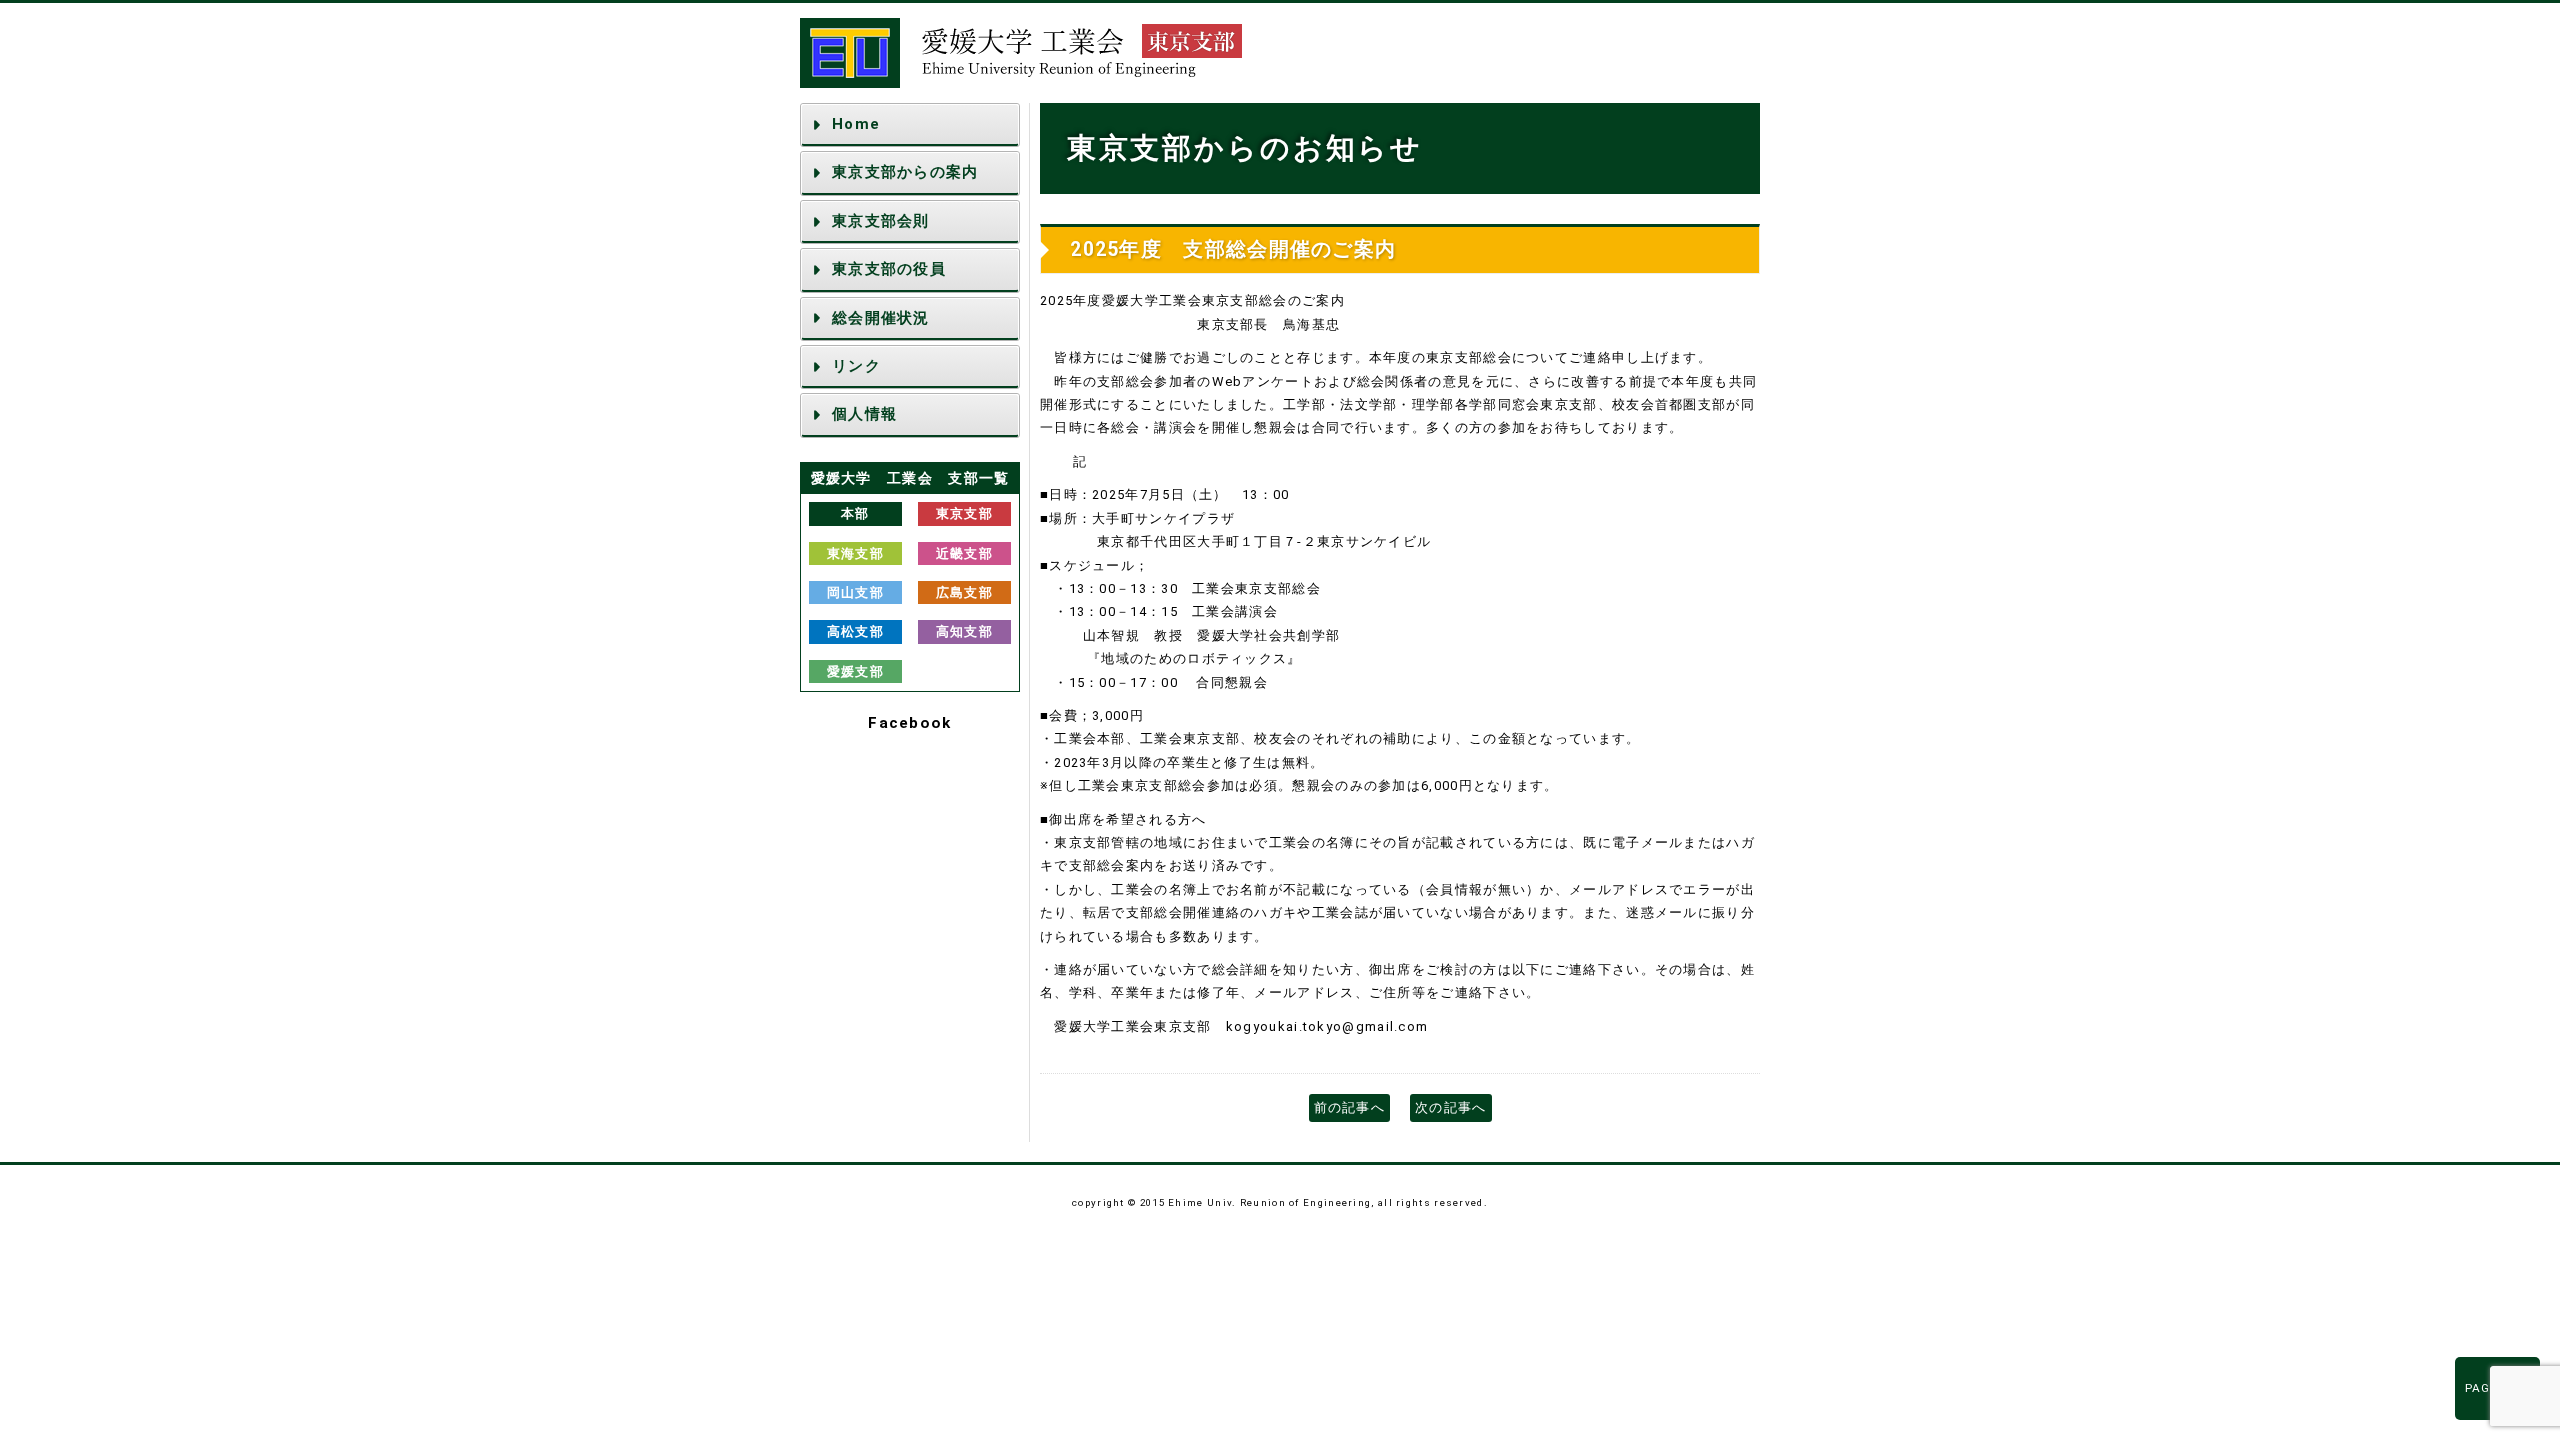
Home (856, 124)
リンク (856, 366)
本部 (855, 513)
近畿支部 (964, 553)
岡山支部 (855, 592)
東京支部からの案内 (905, 172)
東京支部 (964, 513)
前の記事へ (1350, 1107)
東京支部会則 (881, 221)
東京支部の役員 (889, 269)
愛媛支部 (855, 671)
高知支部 (964, 631)
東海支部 (855, 553)
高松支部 (855, 631)
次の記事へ (1451, 1107)
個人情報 (864, 414)
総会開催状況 (881, 318)
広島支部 (964, 592)
